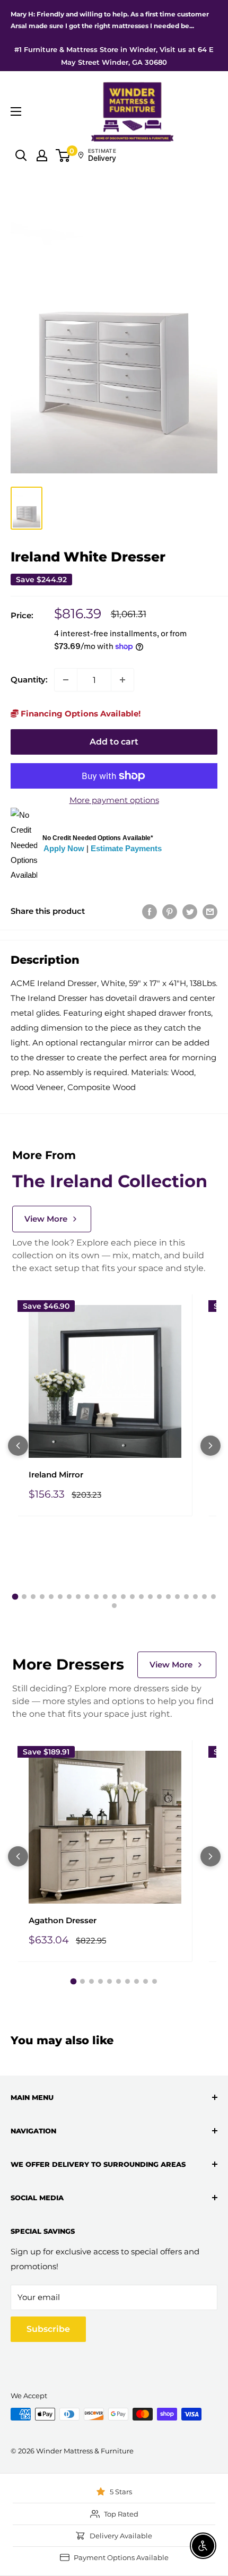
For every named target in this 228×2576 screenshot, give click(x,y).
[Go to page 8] (78, 1597)
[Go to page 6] (60, 1597)
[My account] (42, 155)
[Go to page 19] (177, 1597)
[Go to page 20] (186, 1597)
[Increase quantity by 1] (122, 680)
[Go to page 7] (69, 1597)
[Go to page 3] (33, 1597)
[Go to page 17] (159, 1597)
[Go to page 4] (42, 1597)
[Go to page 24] (114, 1606)
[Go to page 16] (150, 1597)
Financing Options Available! (80, 714)
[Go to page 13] (123, 1597)
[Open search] (21, 155)
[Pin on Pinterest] (170, 911)
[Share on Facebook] (150, 911)
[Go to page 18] (168, 1597)
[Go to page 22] (204, 1597)
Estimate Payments (126, 848)
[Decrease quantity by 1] (66, 680)
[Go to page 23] (213, 1597)
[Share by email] (210, 911)
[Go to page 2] (24, 1597)
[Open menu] (16, 111)
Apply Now (64, 848)
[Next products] (211, 1446)
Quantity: (29, 680)
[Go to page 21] (195, 1597)
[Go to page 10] (96, 1597)
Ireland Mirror (56, 1475)
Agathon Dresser (63, 1920)
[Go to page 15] (141, 1597)
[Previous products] (18, 1446)
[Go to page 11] (105, 1597)
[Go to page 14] (132, 1597)
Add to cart (114, 742)
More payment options (114, 800)
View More (46, 1219)
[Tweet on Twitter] (190, 911)
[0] (63, 155)
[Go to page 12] (114, 1597)
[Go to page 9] (87, 1597)
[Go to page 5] (51, 1597)
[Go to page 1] (15, 1597)
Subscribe (48, 2329)
